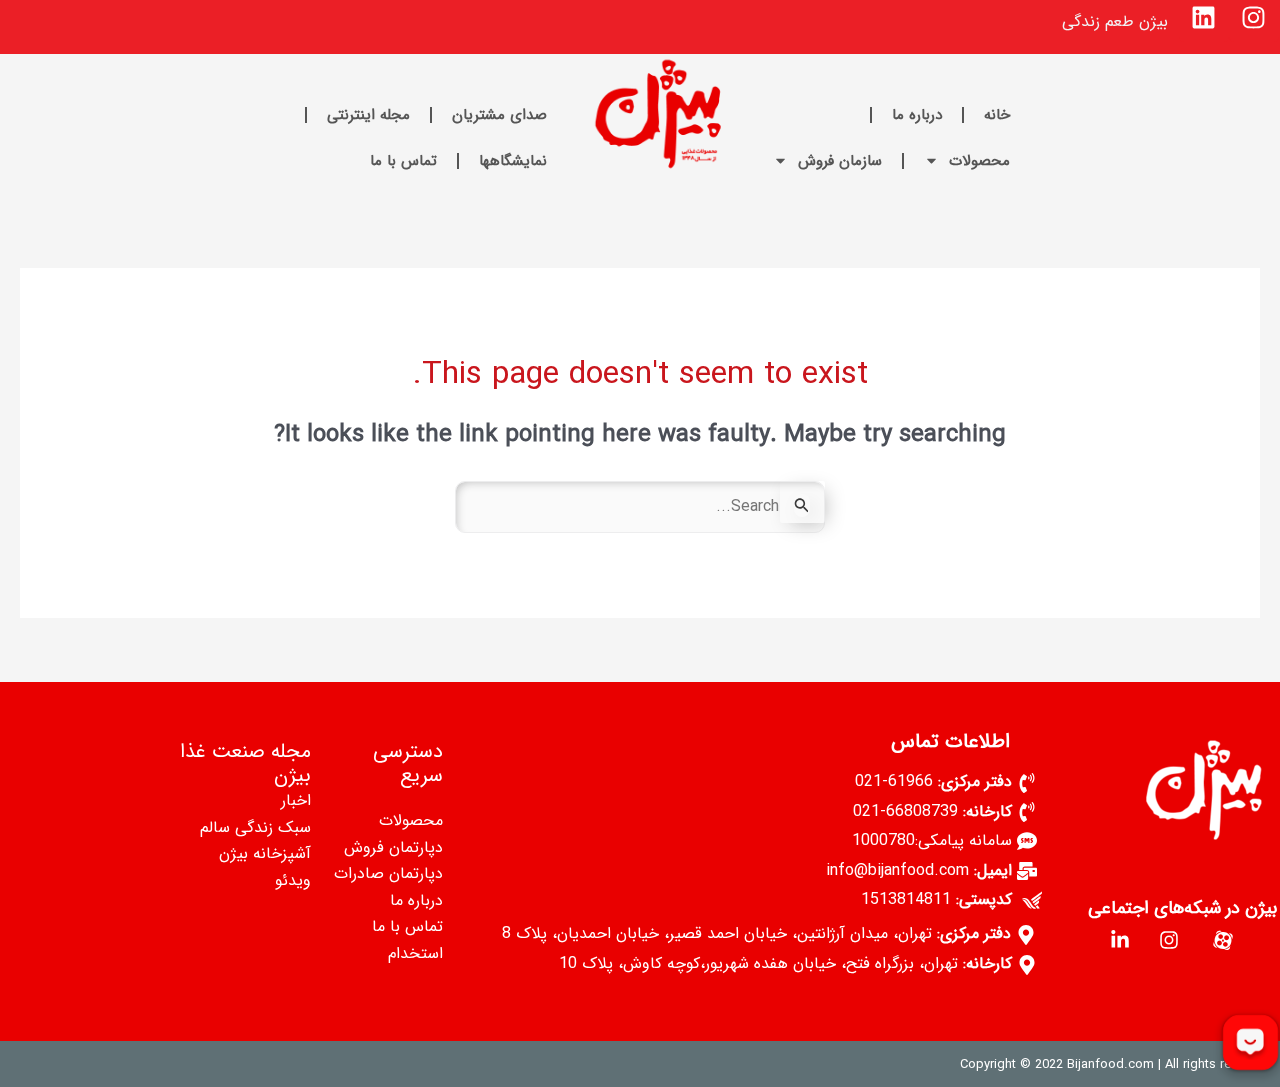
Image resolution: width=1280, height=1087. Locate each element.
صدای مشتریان (499, 115)
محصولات (979, 161)
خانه (997, 115)
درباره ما (917, 115)
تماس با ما (403, 161)
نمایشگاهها (513, 161)
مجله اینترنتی (368, 115)
